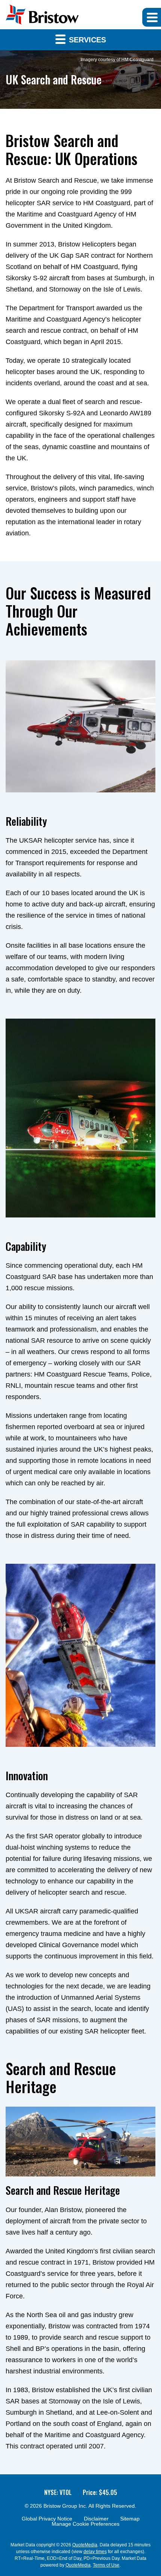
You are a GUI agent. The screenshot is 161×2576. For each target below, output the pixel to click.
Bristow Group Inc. (65, 2506)
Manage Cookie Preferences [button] (86, 2524)
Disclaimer (96, 2519)
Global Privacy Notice (47, 2519)
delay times (95, 2552)
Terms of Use (106, 2565)
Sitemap (130, 2519)
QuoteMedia (85, 2545)
